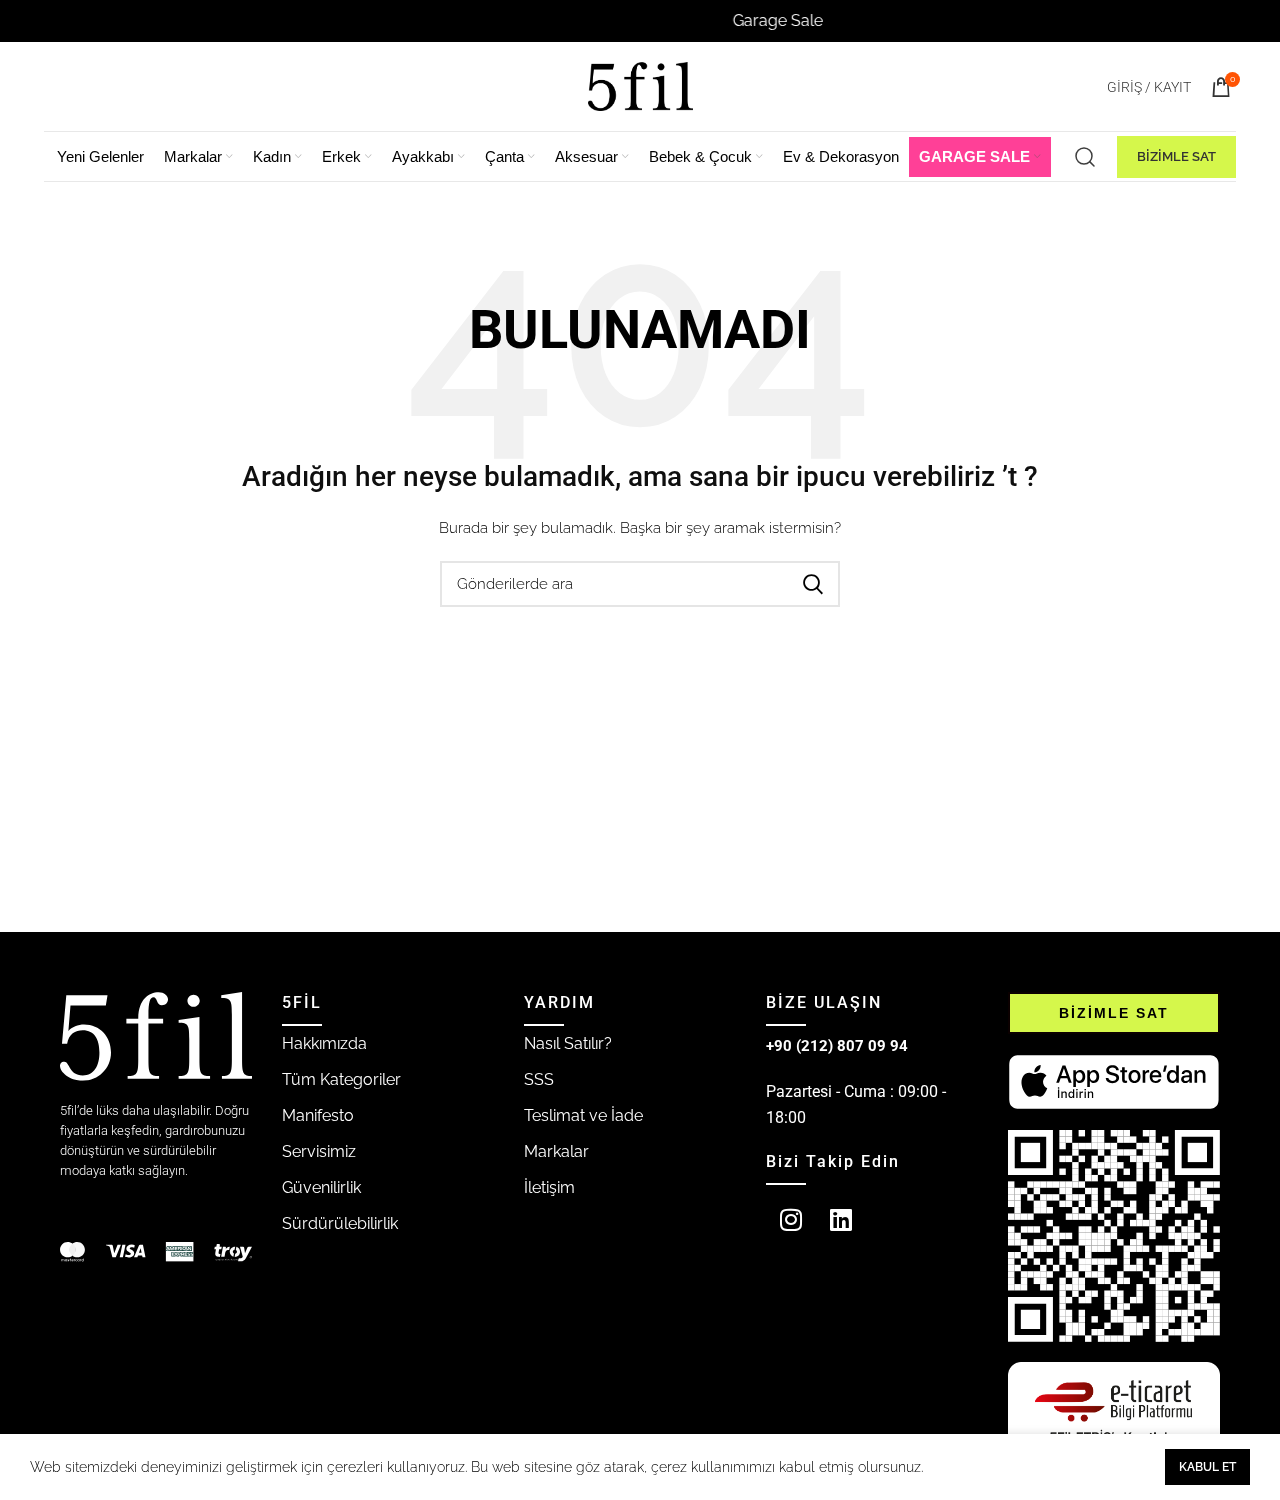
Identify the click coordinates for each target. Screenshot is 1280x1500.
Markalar (556, 1151)
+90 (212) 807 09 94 (837, 1046)
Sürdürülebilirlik (340, 1223)
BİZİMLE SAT (1176, 156)
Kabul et (1207, 1467)
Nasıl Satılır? (568, 1043)
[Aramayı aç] (1085, 157)
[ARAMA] (813, 584)
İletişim (549, 1187)
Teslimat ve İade (583, 1115)
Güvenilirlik (321, 1187)
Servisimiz (319, 1151)
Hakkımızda (324, 1043)
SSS (539, 1079)
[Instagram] (791, 1220)
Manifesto (318, 1115)
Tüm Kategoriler (341, 1079)
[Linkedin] (841, 1220)
